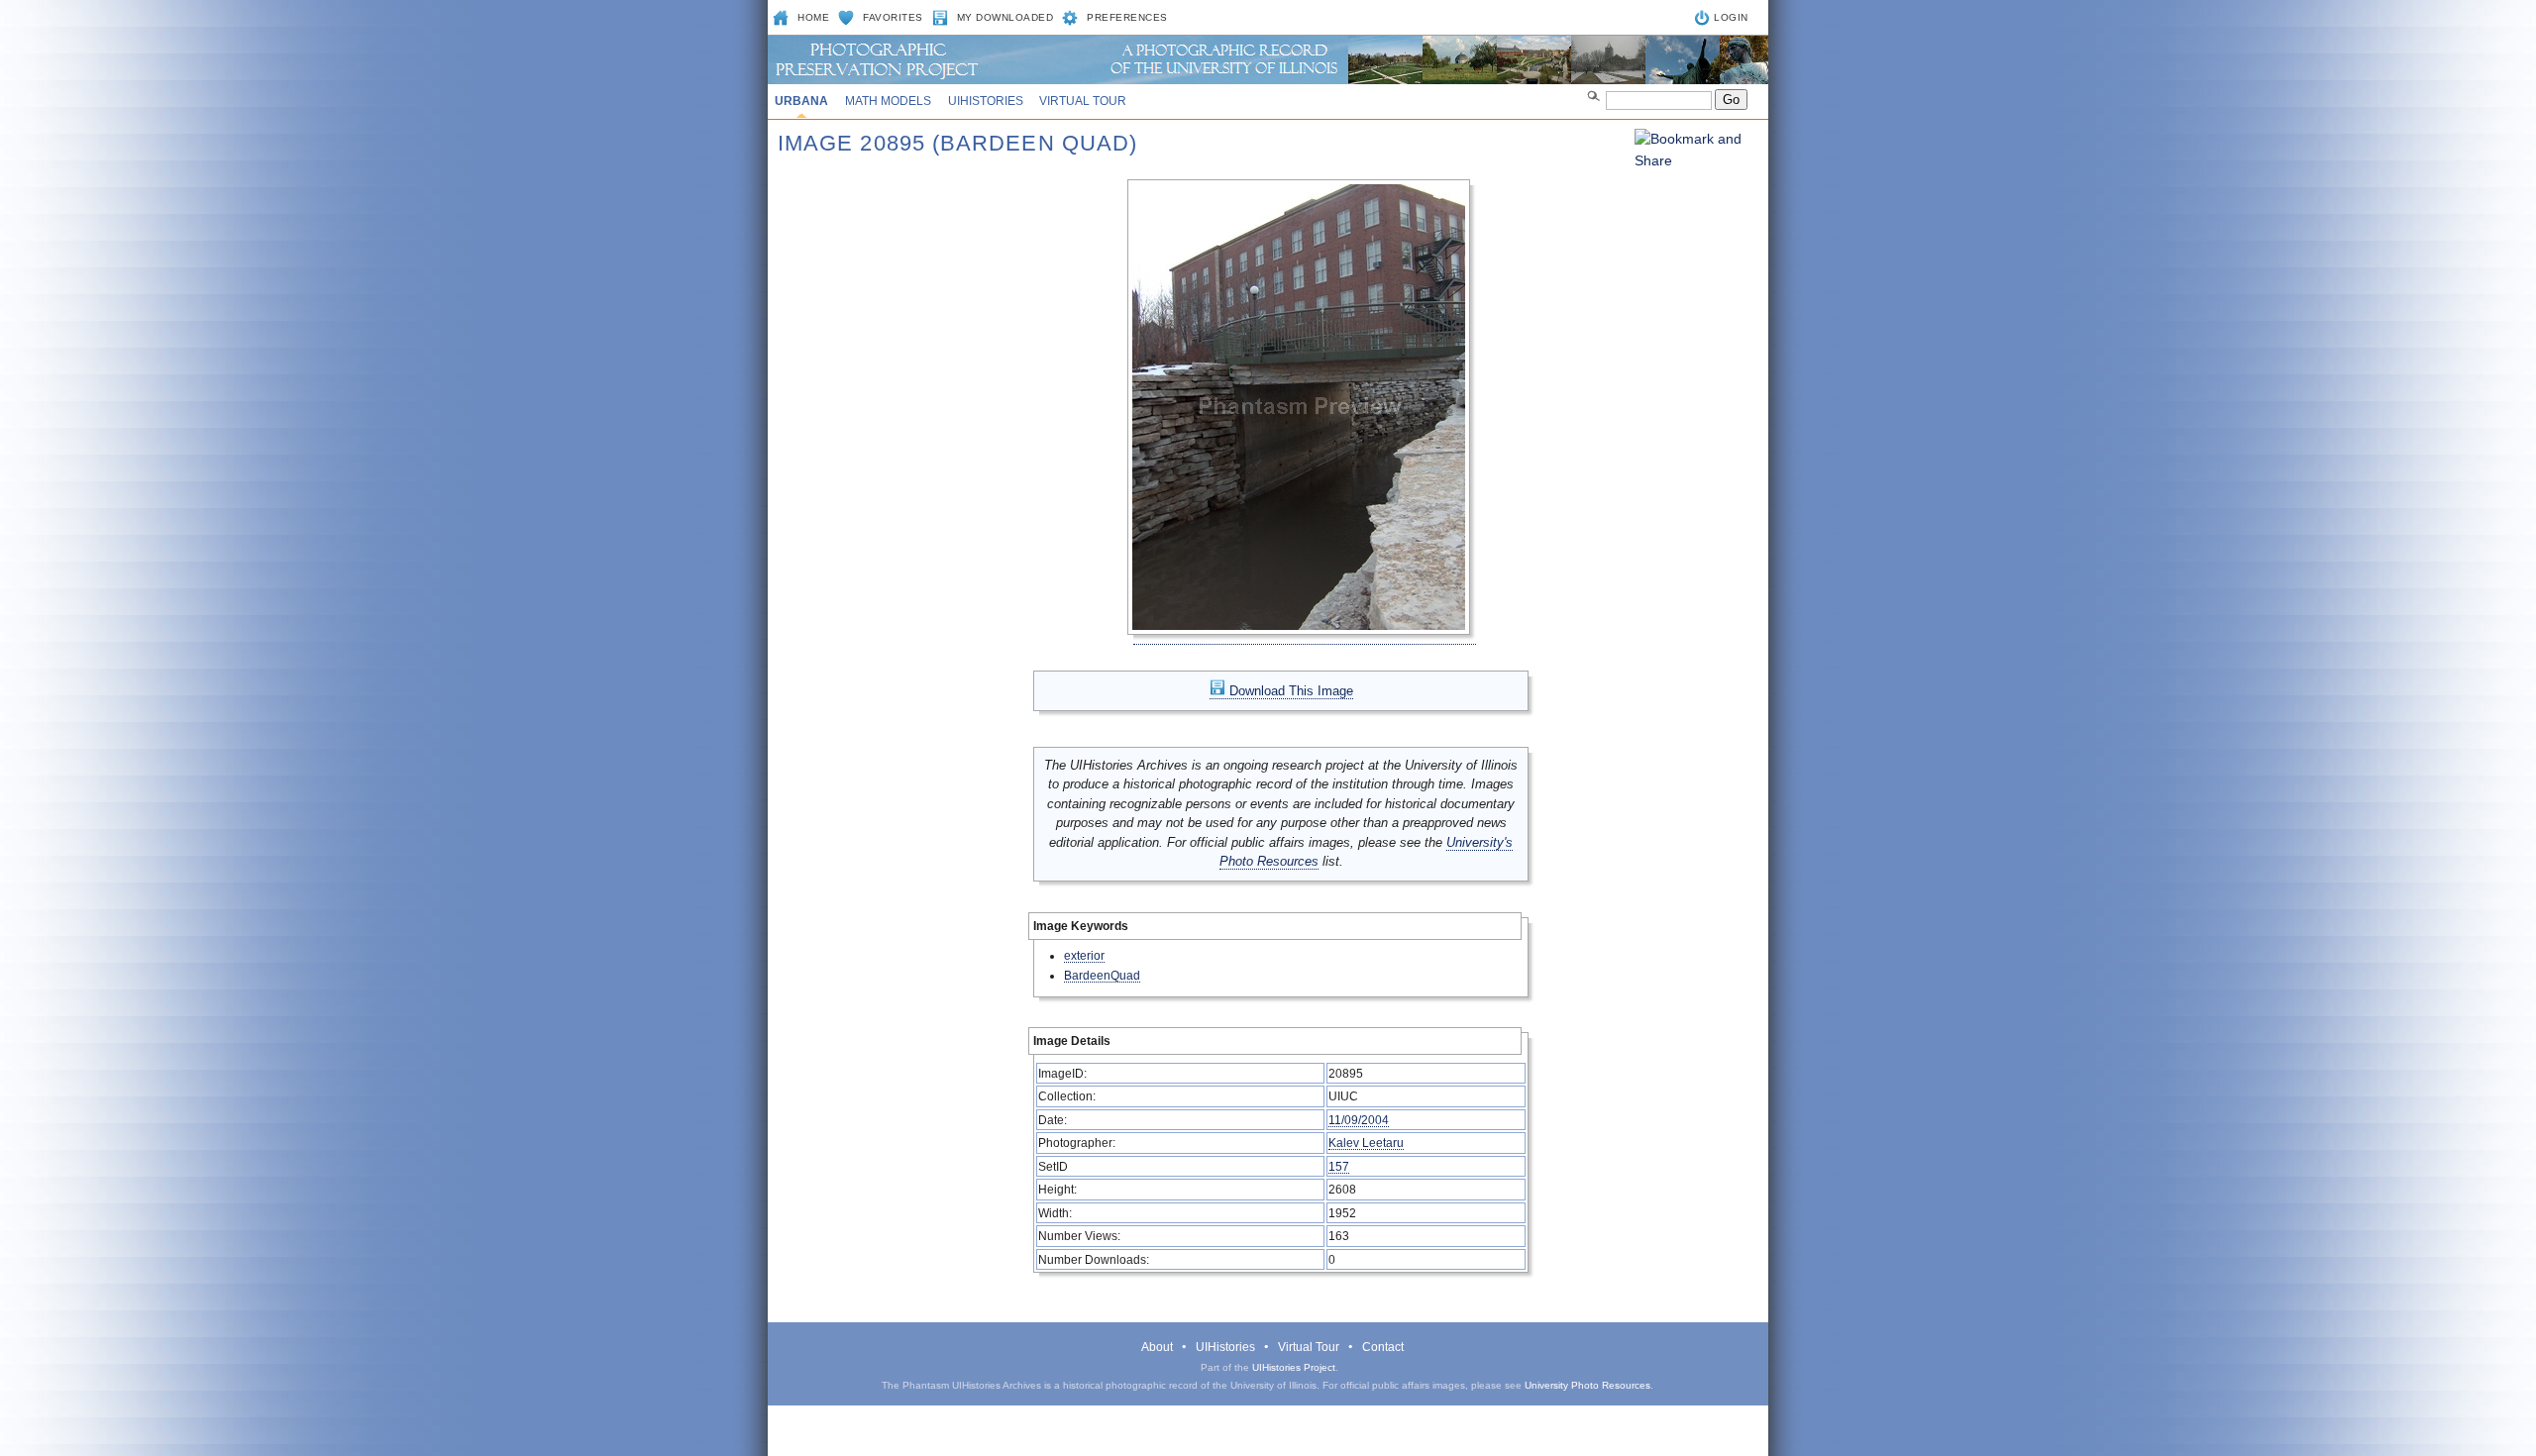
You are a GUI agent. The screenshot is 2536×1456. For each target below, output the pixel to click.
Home (813, 17)
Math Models (888, 101)
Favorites (893, 17)
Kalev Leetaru (1366, 1143)
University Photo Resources (1587, 1385)
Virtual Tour (1083, 101)
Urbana (801, 101)
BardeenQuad (1102, 975)
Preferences (1127, 17)
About (1157, 1347)
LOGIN (1731, 17)
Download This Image (1289, 691)
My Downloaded (1005, 17)
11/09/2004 (1359, 1120)
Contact (1383, 1347)
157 (1339, 1166)
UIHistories (986, 101)
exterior (1084, 955)
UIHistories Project (1294, 1367)
